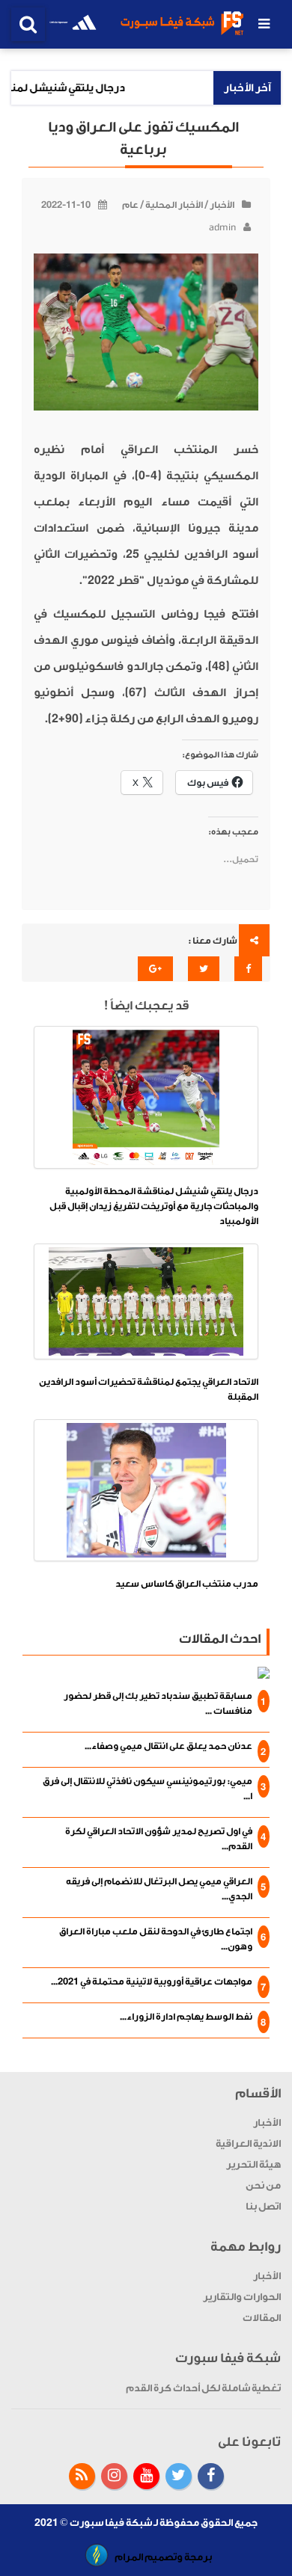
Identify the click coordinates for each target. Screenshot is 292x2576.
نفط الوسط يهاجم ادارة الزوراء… (186, 2017)
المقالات (262, 2318)
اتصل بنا (263, 2206)
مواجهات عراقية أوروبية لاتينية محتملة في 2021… (152, 1982)
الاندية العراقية (248, 2143)
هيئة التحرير (253, 2164)
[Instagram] (114, 2476)
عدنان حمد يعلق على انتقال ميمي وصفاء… (168, 1746)
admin (222, 227)
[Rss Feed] (82, 2476)
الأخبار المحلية (174, 205)
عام (130, 205)
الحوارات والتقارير (242, 2297)
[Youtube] (146, 2476)
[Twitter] (179, 2476)
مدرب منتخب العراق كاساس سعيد (187, 1584)
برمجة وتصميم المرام (163, 2557)
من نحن (263, 2185)
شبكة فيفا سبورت (111, 2523)
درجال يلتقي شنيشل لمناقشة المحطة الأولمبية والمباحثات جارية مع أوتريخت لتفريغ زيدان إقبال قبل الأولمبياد (154, 1206)
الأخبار (222, 205)
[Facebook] (211, 2476)
